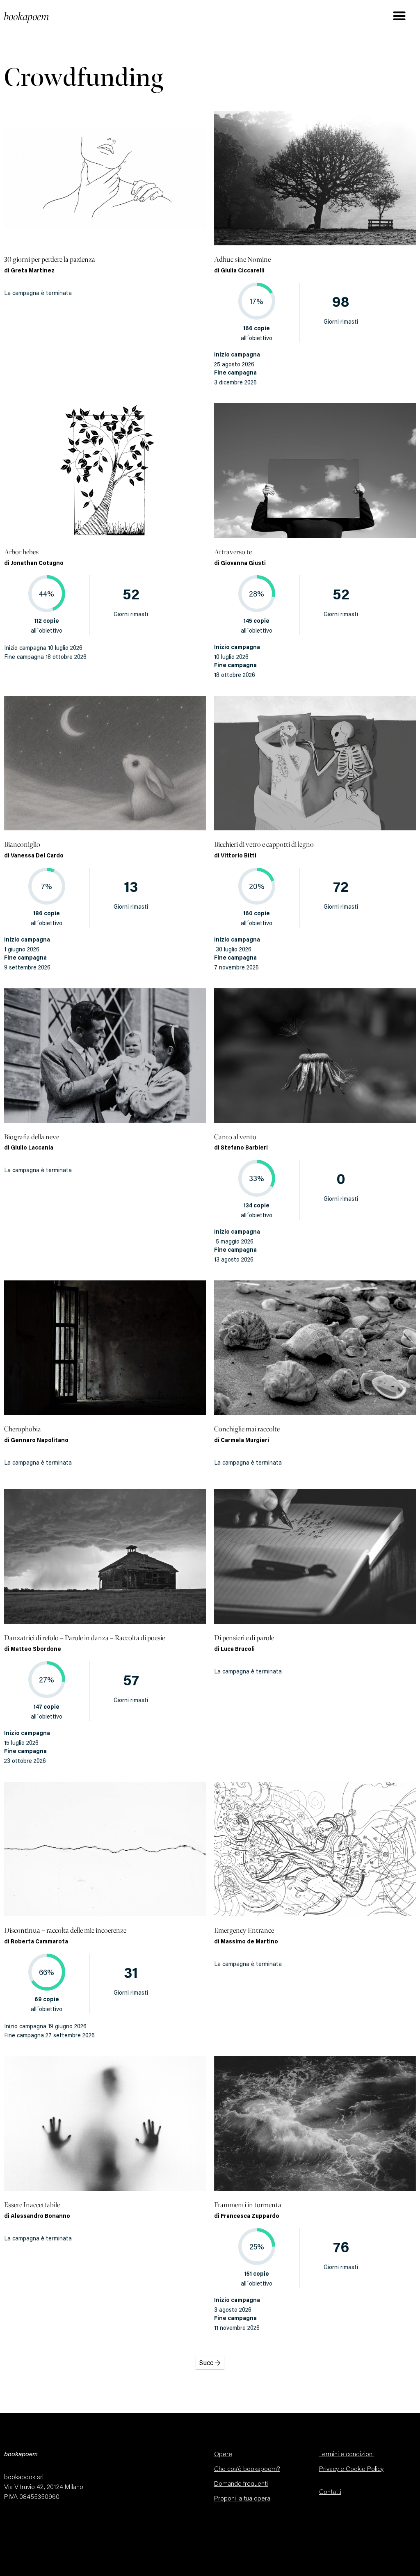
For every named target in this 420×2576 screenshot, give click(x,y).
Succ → (210, 2363)
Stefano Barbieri (244, 1148)
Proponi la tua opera (242, 2499)
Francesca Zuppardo (250, 2217)
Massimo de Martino (249, 1942)
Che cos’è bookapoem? (247, 2469)
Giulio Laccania (32, 1148)
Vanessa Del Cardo (37, 856)
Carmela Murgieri (245, 1441)
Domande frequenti (241, 2484)
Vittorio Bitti (239, 856)
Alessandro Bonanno (40, 2217)
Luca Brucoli (238, 1650)
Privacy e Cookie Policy (351, 2469)
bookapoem (27, 17)
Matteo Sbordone (36, 1650)
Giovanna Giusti (243, 564)
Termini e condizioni (346, 2455)
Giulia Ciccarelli (243, 271)
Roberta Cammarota (39, 1942)
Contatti (330, 2492)
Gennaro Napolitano (40, 1441)
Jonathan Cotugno (37, 564)
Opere (223, 2455)
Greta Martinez (33, 271)
